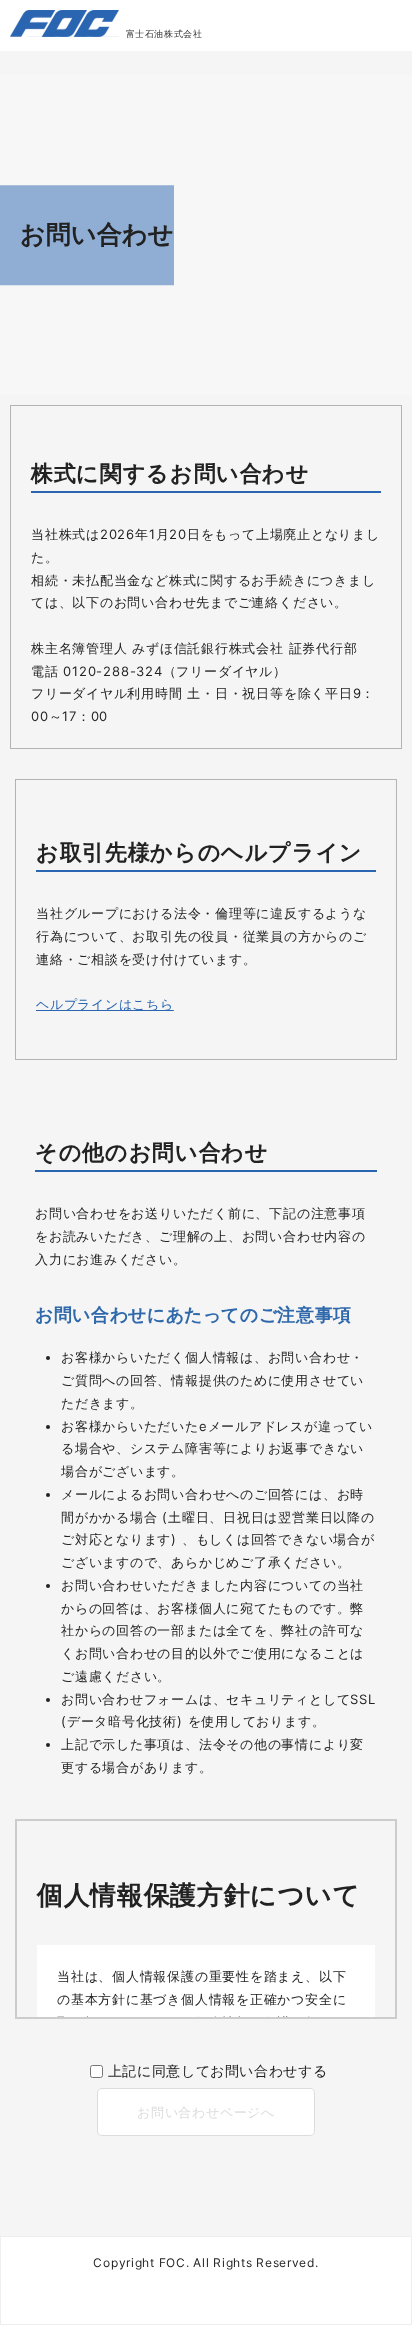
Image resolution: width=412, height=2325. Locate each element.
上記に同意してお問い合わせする (218, 2070)
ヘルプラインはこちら (105, 1004)
